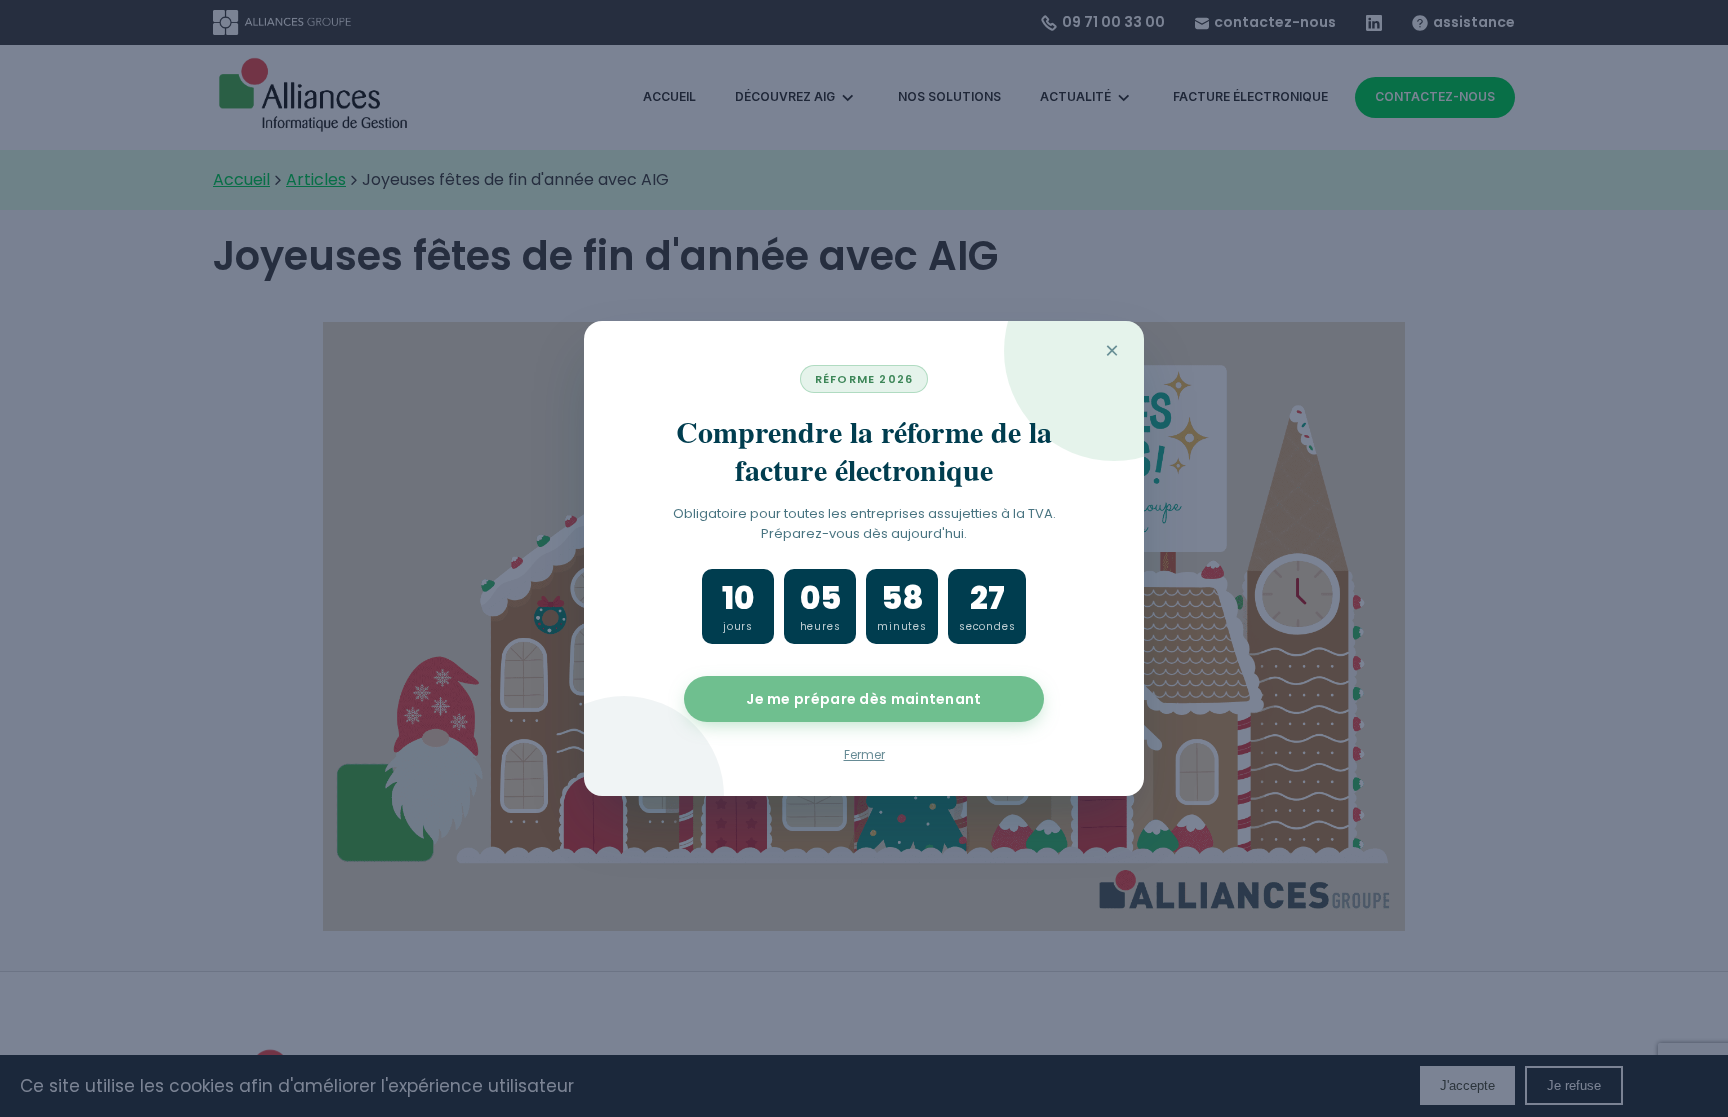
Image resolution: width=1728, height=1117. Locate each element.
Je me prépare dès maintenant (863, 699)
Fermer (864, 754)
